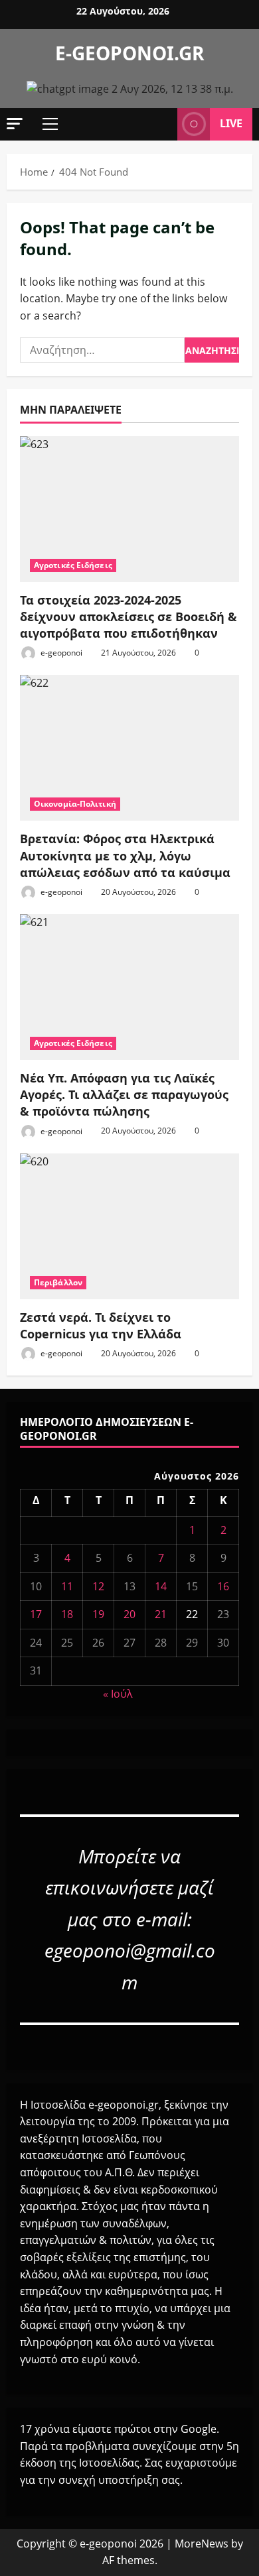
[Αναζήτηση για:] (102, 350)
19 (98, 1614)
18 (67, 1614)
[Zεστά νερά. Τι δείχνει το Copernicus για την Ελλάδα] (129, 1226)
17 (36, 1614)
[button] (15, 124)
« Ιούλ (118, 1694)
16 (223, 1586)
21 (161, 1614)
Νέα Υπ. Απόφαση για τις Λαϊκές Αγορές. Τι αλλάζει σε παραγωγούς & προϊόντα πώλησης (124, 1094)
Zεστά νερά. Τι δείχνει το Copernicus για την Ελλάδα (101, 1325)
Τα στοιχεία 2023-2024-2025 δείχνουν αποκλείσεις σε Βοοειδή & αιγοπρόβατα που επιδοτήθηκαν (129, 616)
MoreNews (202, 2544)
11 (67, 1586)
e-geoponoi (60, 653)
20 (129, 1614)
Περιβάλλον (58, 1282)
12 (98, 1586)
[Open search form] (161, 124)
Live (231, 123)
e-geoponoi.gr (129, 53)
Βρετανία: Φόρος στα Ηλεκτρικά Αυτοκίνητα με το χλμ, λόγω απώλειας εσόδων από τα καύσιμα (125, 855)
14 (161, 1586)
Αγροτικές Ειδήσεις (73, 565)
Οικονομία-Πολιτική (75, 804)
